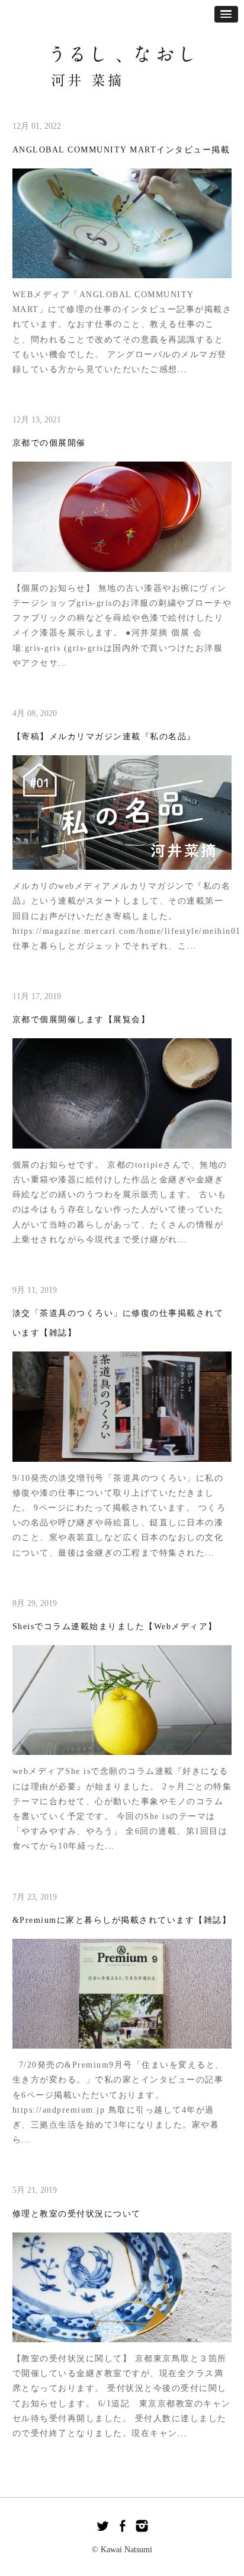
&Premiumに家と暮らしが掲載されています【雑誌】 (122, 1920)
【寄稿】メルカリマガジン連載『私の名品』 (104, 737)
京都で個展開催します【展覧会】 (81, 1020)
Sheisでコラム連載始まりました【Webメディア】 (115, 1626)
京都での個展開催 (49, 443)
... (183, 369)
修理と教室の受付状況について (77, 2214)
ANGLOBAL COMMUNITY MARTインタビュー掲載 (121, 150)
